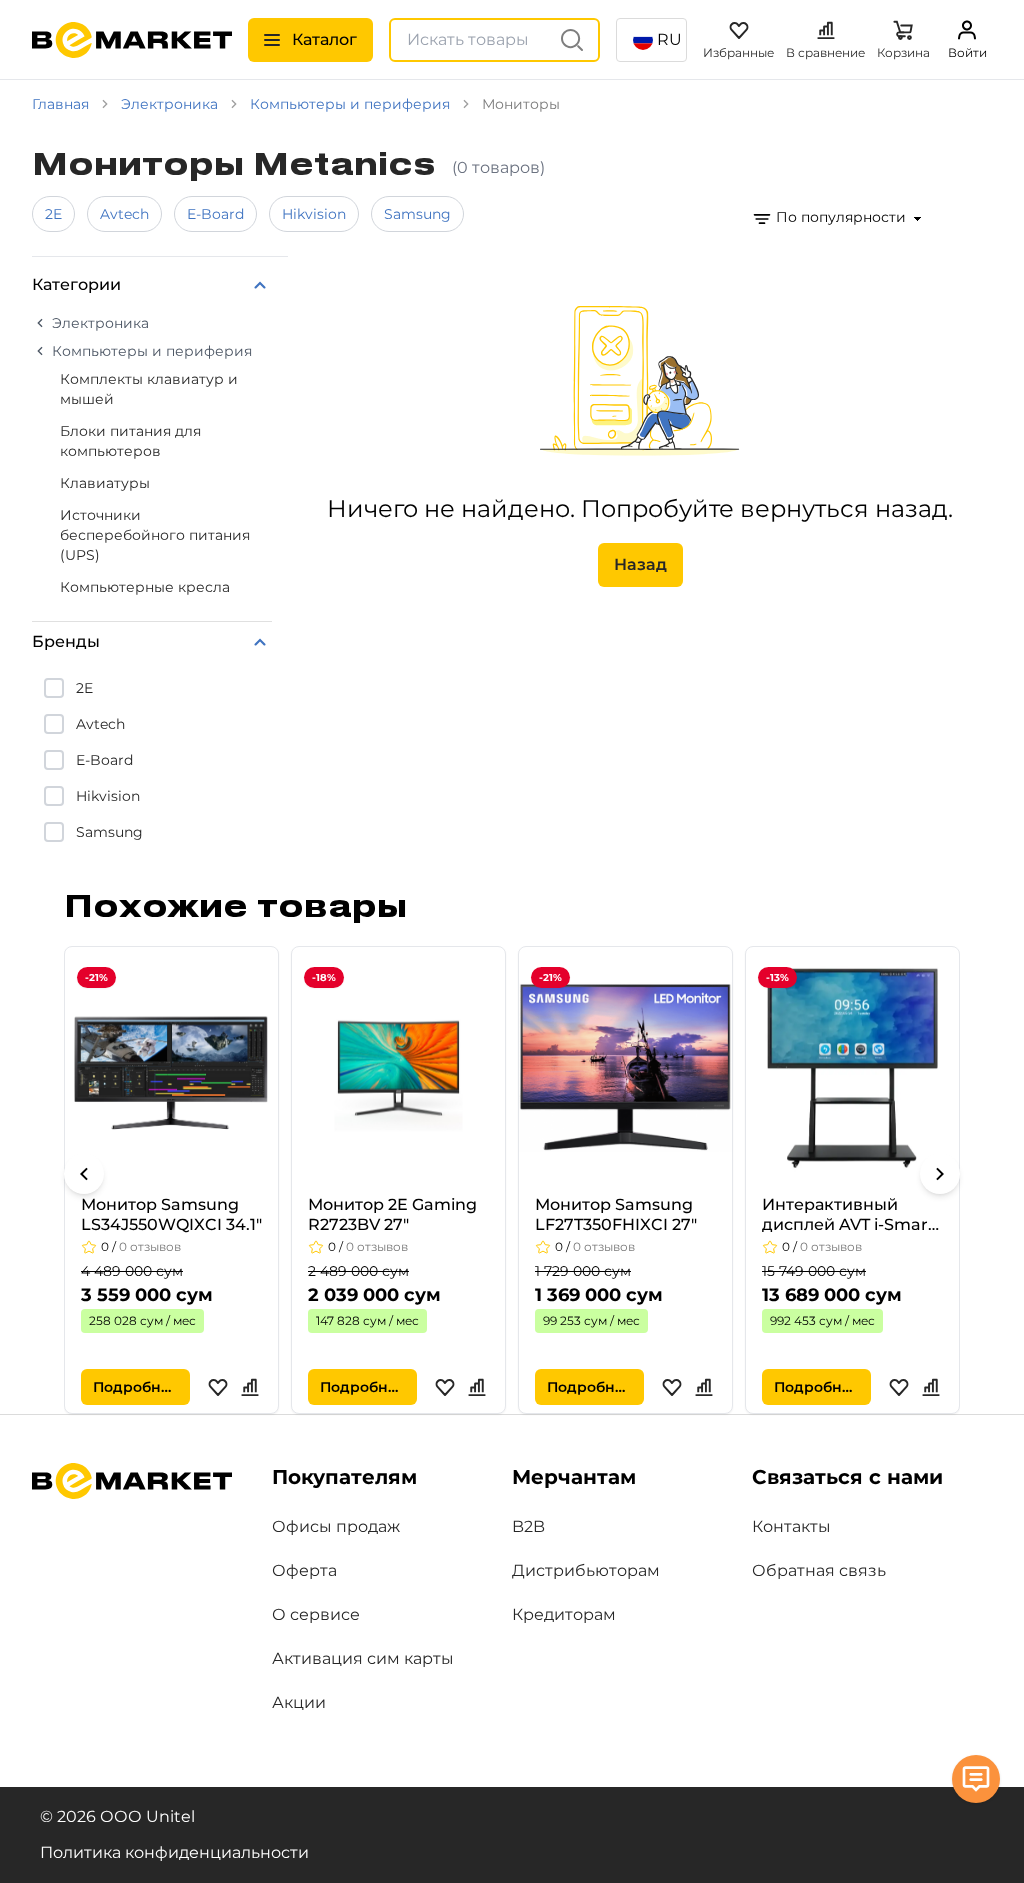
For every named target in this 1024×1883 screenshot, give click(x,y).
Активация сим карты (363, 1658)
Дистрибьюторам (586, 1570)
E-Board (215, 214)
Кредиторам (564, 1614)
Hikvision (314, 214)
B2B (528, 1526)
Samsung (417, 214)
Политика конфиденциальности (174, 1852)
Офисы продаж (336, 1526)
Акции (299, 1702)
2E (53, 214)
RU (669, 39)
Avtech (124, 214)
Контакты (791, 1526)
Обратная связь (819, 1570)
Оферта (304, 1570)
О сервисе (316, 1614)
